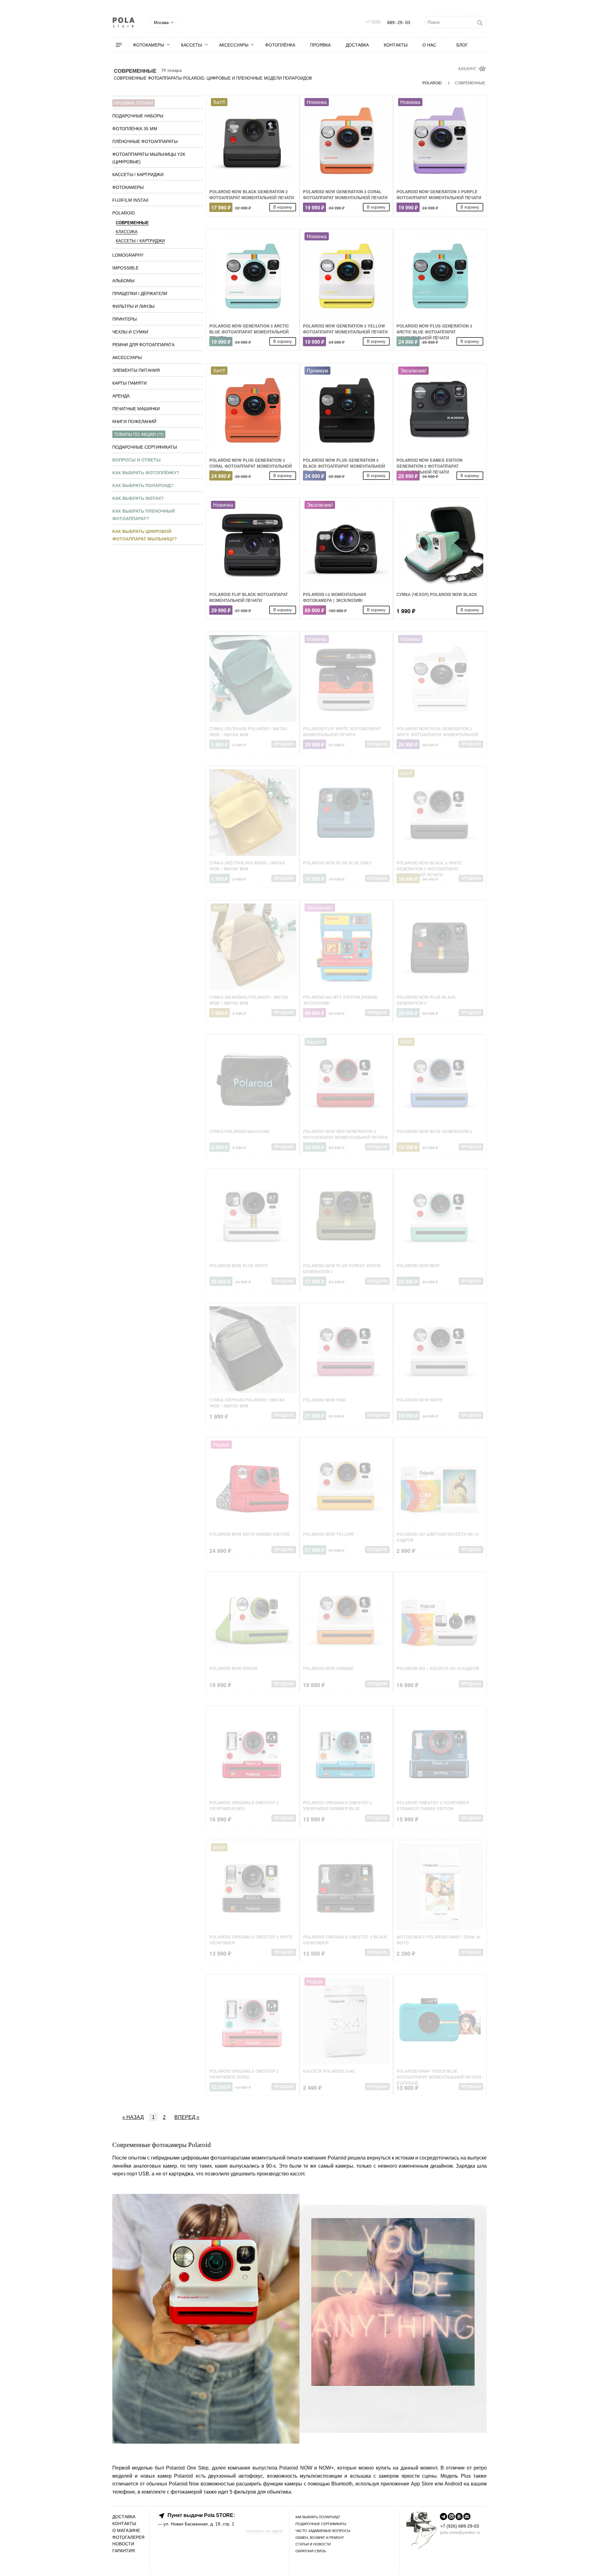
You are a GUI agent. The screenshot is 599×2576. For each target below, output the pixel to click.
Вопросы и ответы (136, 460)
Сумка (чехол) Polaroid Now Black (437, 594)
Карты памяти (129, 383)
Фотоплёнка (280, 45)
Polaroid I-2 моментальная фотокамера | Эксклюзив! (334, 597)
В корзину (283, 207)
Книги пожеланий (134, 421)
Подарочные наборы (138, 116)
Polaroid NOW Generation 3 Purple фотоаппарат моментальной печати (439, 195)
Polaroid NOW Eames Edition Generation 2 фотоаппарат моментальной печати (429, 466)
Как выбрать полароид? (143, 485)
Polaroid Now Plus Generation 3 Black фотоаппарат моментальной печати (344, 466)
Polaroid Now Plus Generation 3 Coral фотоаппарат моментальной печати (251, 466)
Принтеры (124, 319)
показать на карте (264, 2531)
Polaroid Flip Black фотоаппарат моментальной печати (249, 597)
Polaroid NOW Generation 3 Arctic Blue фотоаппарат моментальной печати (249, 332)
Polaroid (433, 83)
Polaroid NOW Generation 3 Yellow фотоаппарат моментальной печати (345, 329)
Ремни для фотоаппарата (143, 345)
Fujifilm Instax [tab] (130, 200)
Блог (462, 45)
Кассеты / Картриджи (140, 241)
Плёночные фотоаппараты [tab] (145, 141)
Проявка (320, 45)
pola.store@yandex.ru (460, 2532)
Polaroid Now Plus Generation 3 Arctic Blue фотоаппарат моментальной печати (434, 332)
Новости (123, 2544)
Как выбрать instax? (138, 498)
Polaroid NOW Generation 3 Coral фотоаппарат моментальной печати (345, 195)
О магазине (126, 2531)
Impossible (125, 268)
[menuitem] (123, 45)
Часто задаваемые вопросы (323, 2531)
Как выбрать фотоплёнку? (146, 473)
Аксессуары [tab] (127, 357)
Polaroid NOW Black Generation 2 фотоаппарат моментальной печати (252, 195)
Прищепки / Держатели (140, 293)
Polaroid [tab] (124, 213)
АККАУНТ (468, 69)
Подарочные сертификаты (145, 447)
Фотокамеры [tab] (128, 187)
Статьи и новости (313, 2544)
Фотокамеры (149, 45)
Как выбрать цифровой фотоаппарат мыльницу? (145, 535)
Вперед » (187, 2117)
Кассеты (191, 45)
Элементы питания (136, 370)
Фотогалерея (128, 2537)
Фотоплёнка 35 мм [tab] (135, 129)
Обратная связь (311, 2551)
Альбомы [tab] (123, 281)
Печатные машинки (136, 409)
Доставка (357, 45)
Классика (127, 232)
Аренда (121, 396)
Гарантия (124, 2551)
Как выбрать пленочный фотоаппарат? (144, 515)
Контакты (396, 45)
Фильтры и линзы (133, 306)
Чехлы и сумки (130, 332)
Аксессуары (234, 45)
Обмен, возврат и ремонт (320, 2538)
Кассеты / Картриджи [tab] (138, 175)
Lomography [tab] (128, 255)
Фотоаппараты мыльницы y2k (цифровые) (149, 158)
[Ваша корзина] (483, 69)
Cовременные (132, 223)
